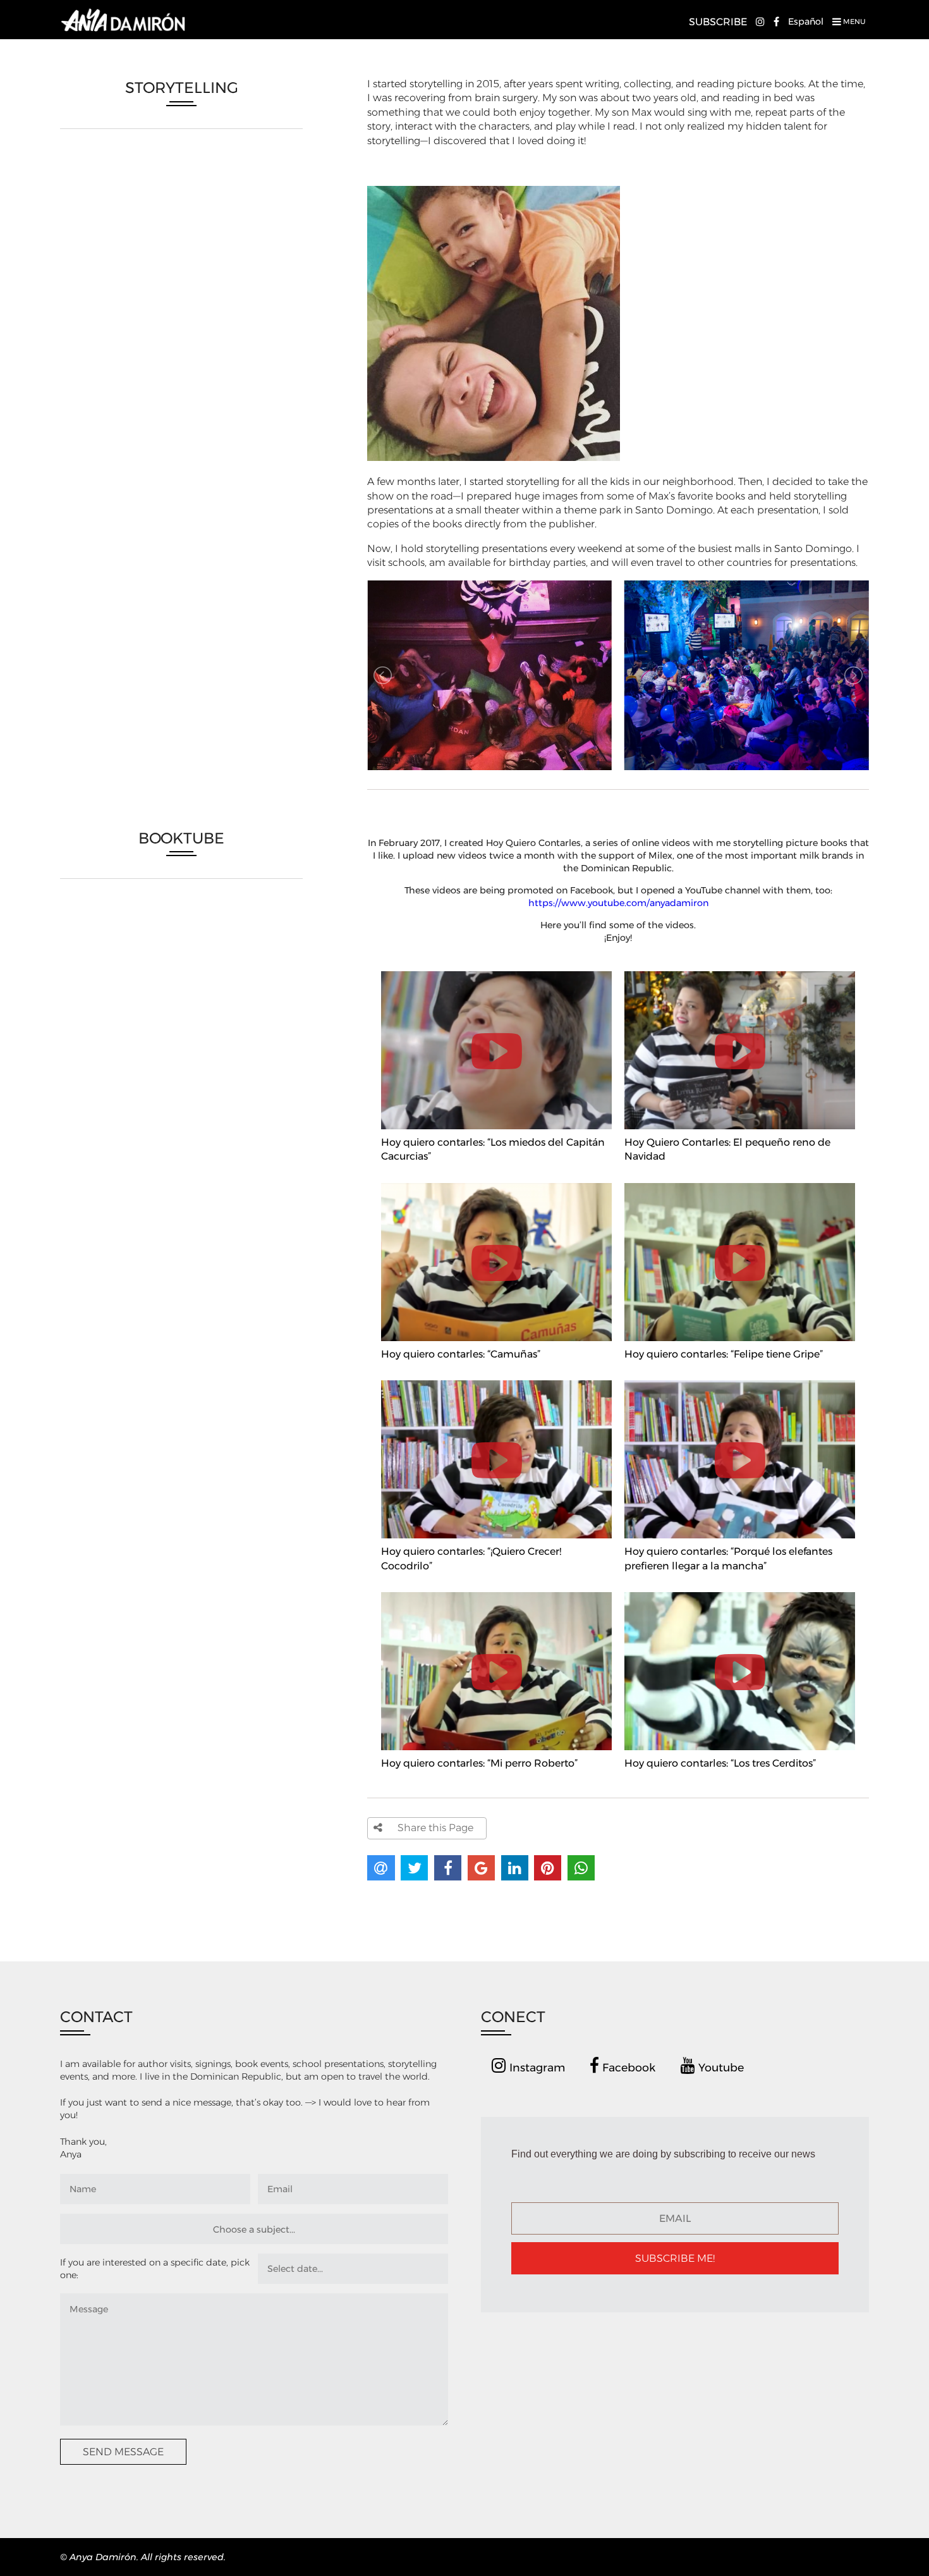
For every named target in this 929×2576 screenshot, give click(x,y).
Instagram (536, 2067)
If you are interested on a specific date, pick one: (155, 2269)
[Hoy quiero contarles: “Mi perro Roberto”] (498, 1594)
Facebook (627, 2067)
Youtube (720, 2067)
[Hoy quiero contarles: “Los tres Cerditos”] (740, 1594)
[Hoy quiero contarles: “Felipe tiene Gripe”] (740, 1185)
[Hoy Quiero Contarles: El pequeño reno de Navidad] (740, 973)
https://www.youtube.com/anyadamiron (618, 903)
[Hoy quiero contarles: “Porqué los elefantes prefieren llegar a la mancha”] (740, 1383)
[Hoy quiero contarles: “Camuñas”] (498, 1185)
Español (806, 21)
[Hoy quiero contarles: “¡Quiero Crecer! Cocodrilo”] (498, 1383)
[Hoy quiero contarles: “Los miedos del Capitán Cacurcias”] (498, 973)
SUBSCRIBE (718, 22)
